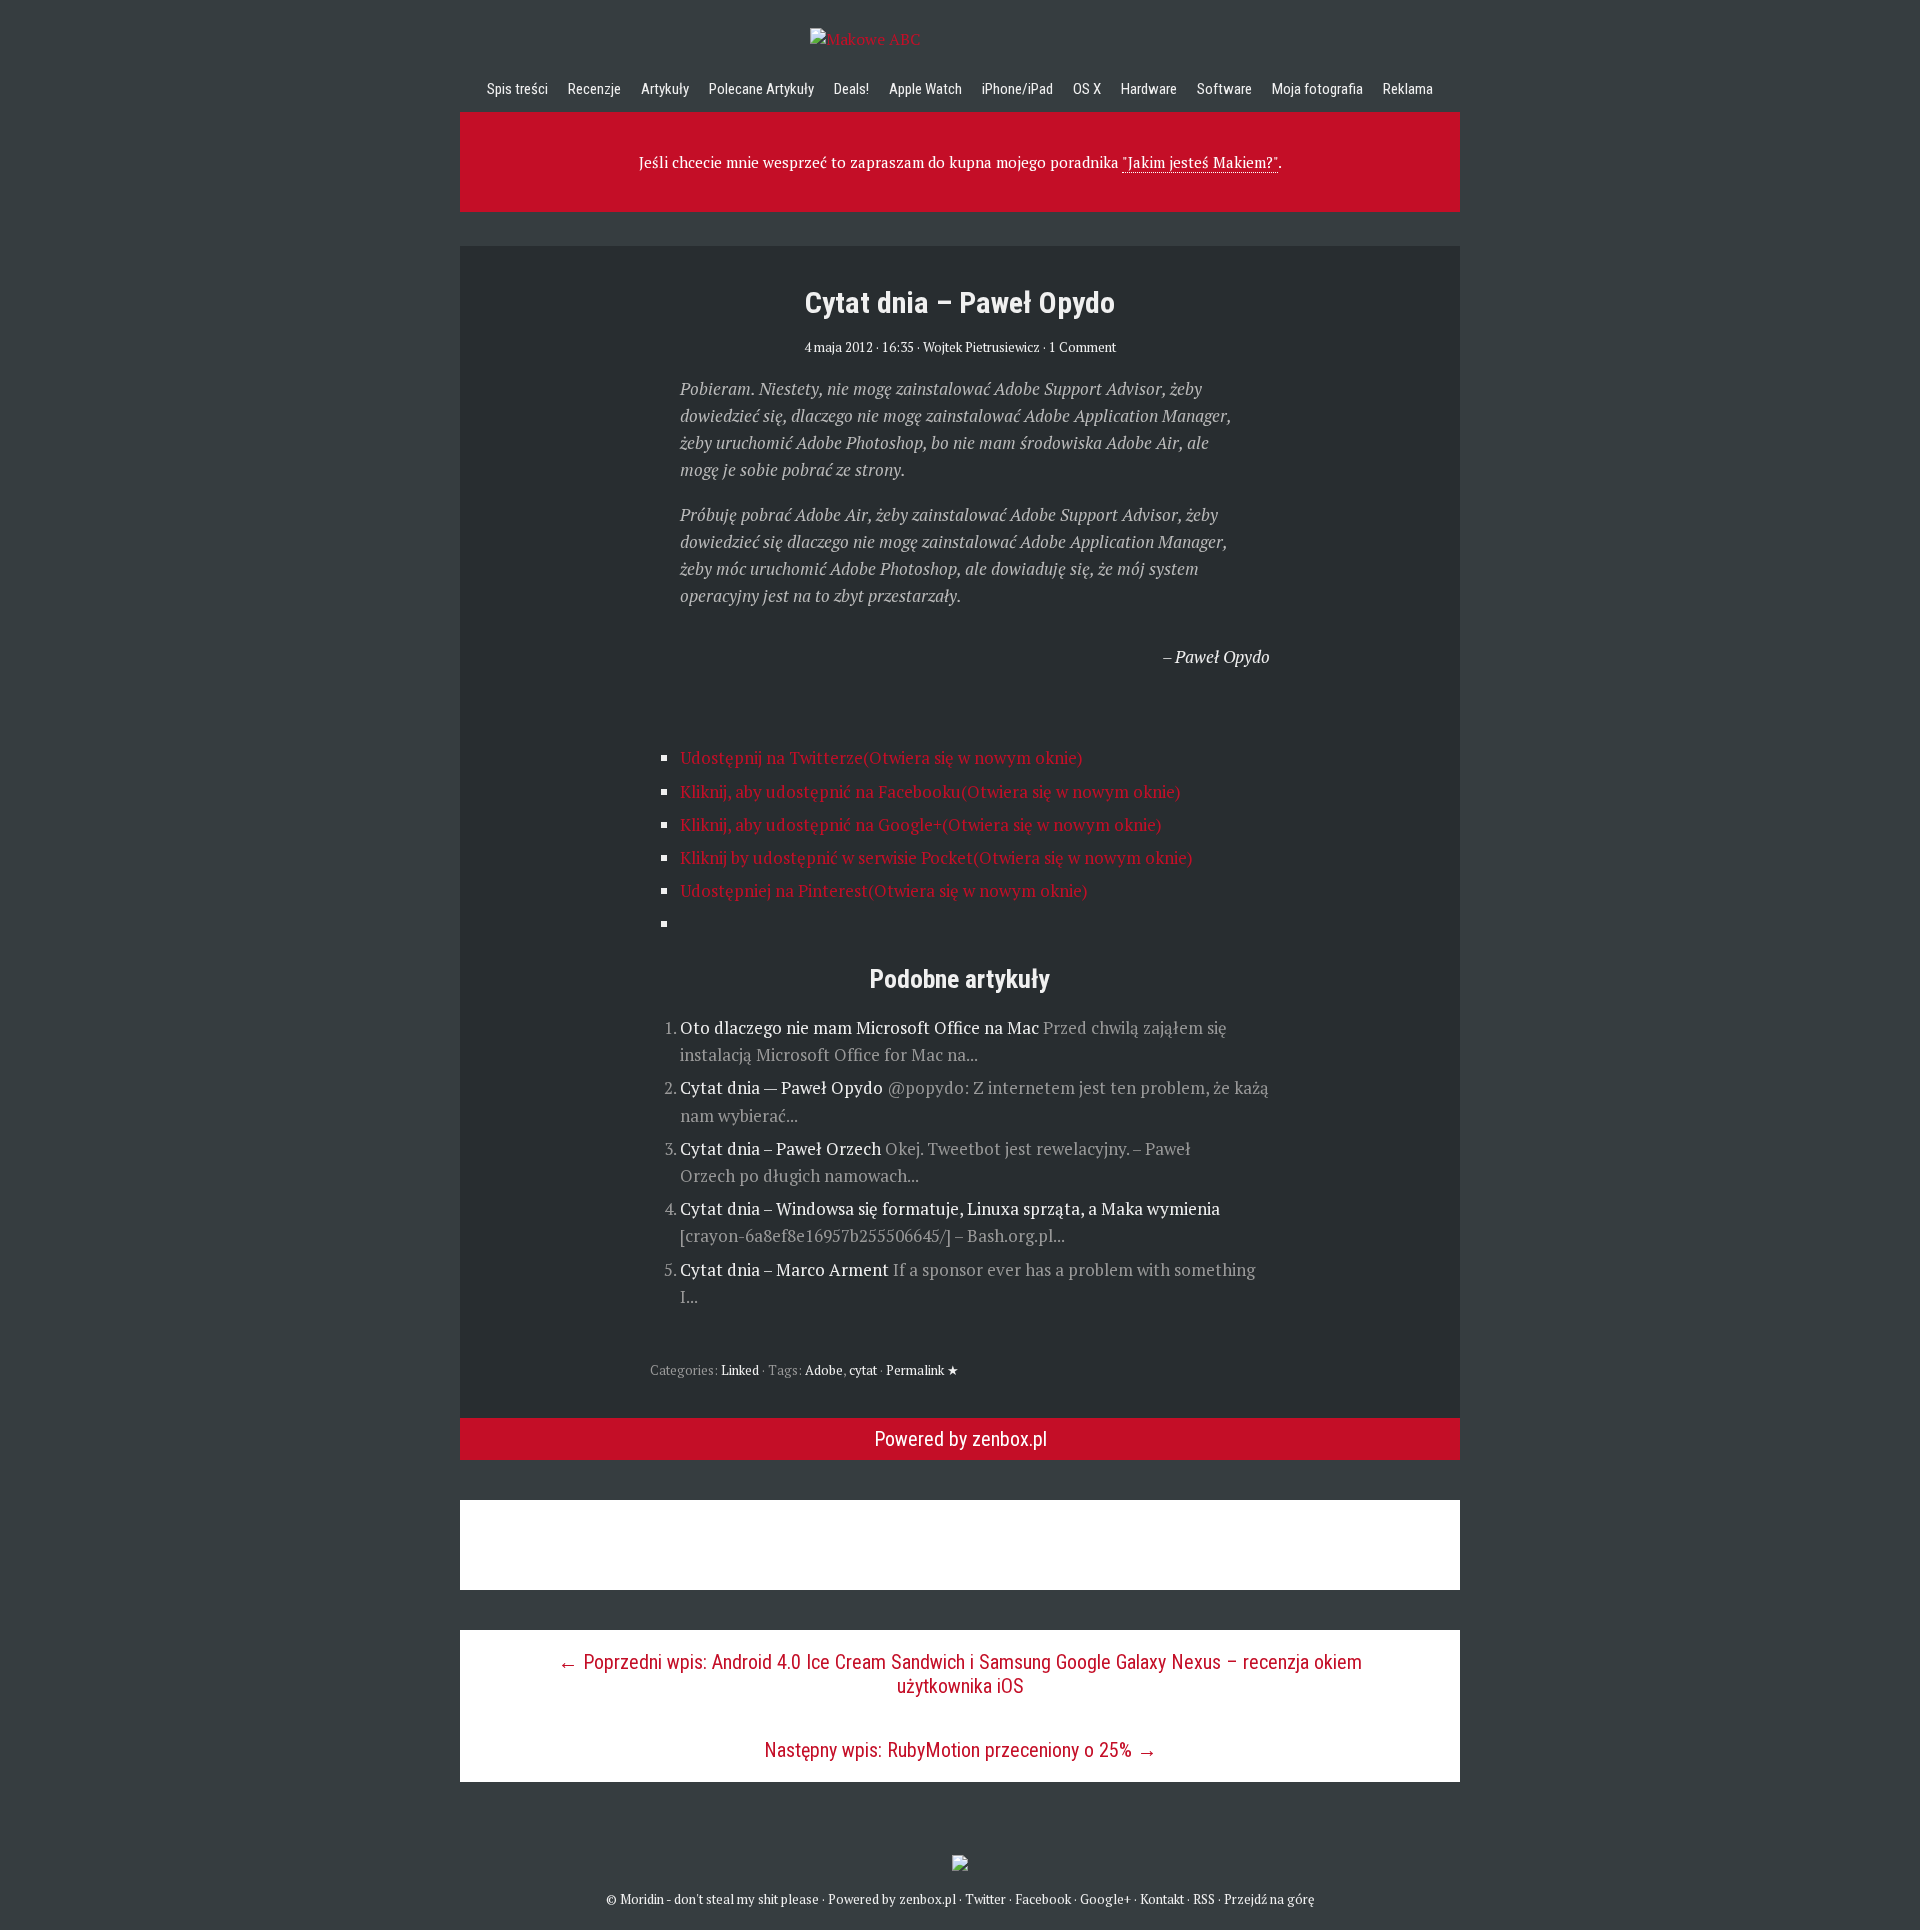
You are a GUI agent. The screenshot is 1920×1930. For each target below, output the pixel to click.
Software (1224, 89)
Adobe (824, 1370)
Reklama (1408, 89)
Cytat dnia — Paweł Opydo (783, 1087)
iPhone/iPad (1017, 89)
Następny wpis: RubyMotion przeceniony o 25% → (960, 1750)
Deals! (851, 89)
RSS (1204, 1899)
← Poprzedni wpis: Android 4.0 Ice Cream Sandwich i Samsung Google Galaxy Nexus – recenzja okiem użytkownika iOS (960, 1674)
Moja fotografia (1317, 89)
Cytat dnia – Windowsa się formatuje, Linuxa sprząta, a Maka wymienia (950, 1208)
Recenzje (594, 89)
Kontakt (1162, 1899)
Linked (740, 1370)
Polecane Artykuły (761, 89)
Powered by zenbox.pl (960, 1439)
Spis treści (517, 89)
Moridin (642, 1899)
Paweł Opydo (1222, 656)
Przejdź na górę (1269, 1899)
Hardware (1149, 89)
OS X (1087, 89)
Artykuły (665, 89)
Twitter (985, 1899)
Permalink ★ (922, 1370)
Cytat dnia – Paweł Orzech (782, 1148)
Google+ (1105, 1899)
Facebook (1043, 1899)
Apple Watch (925, 89)
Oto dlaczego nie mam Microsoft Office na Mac (861, 1027)
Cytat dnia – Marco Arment (786, 1269)
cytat (863, 1370)
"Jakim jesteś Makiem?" (1200, 162)
